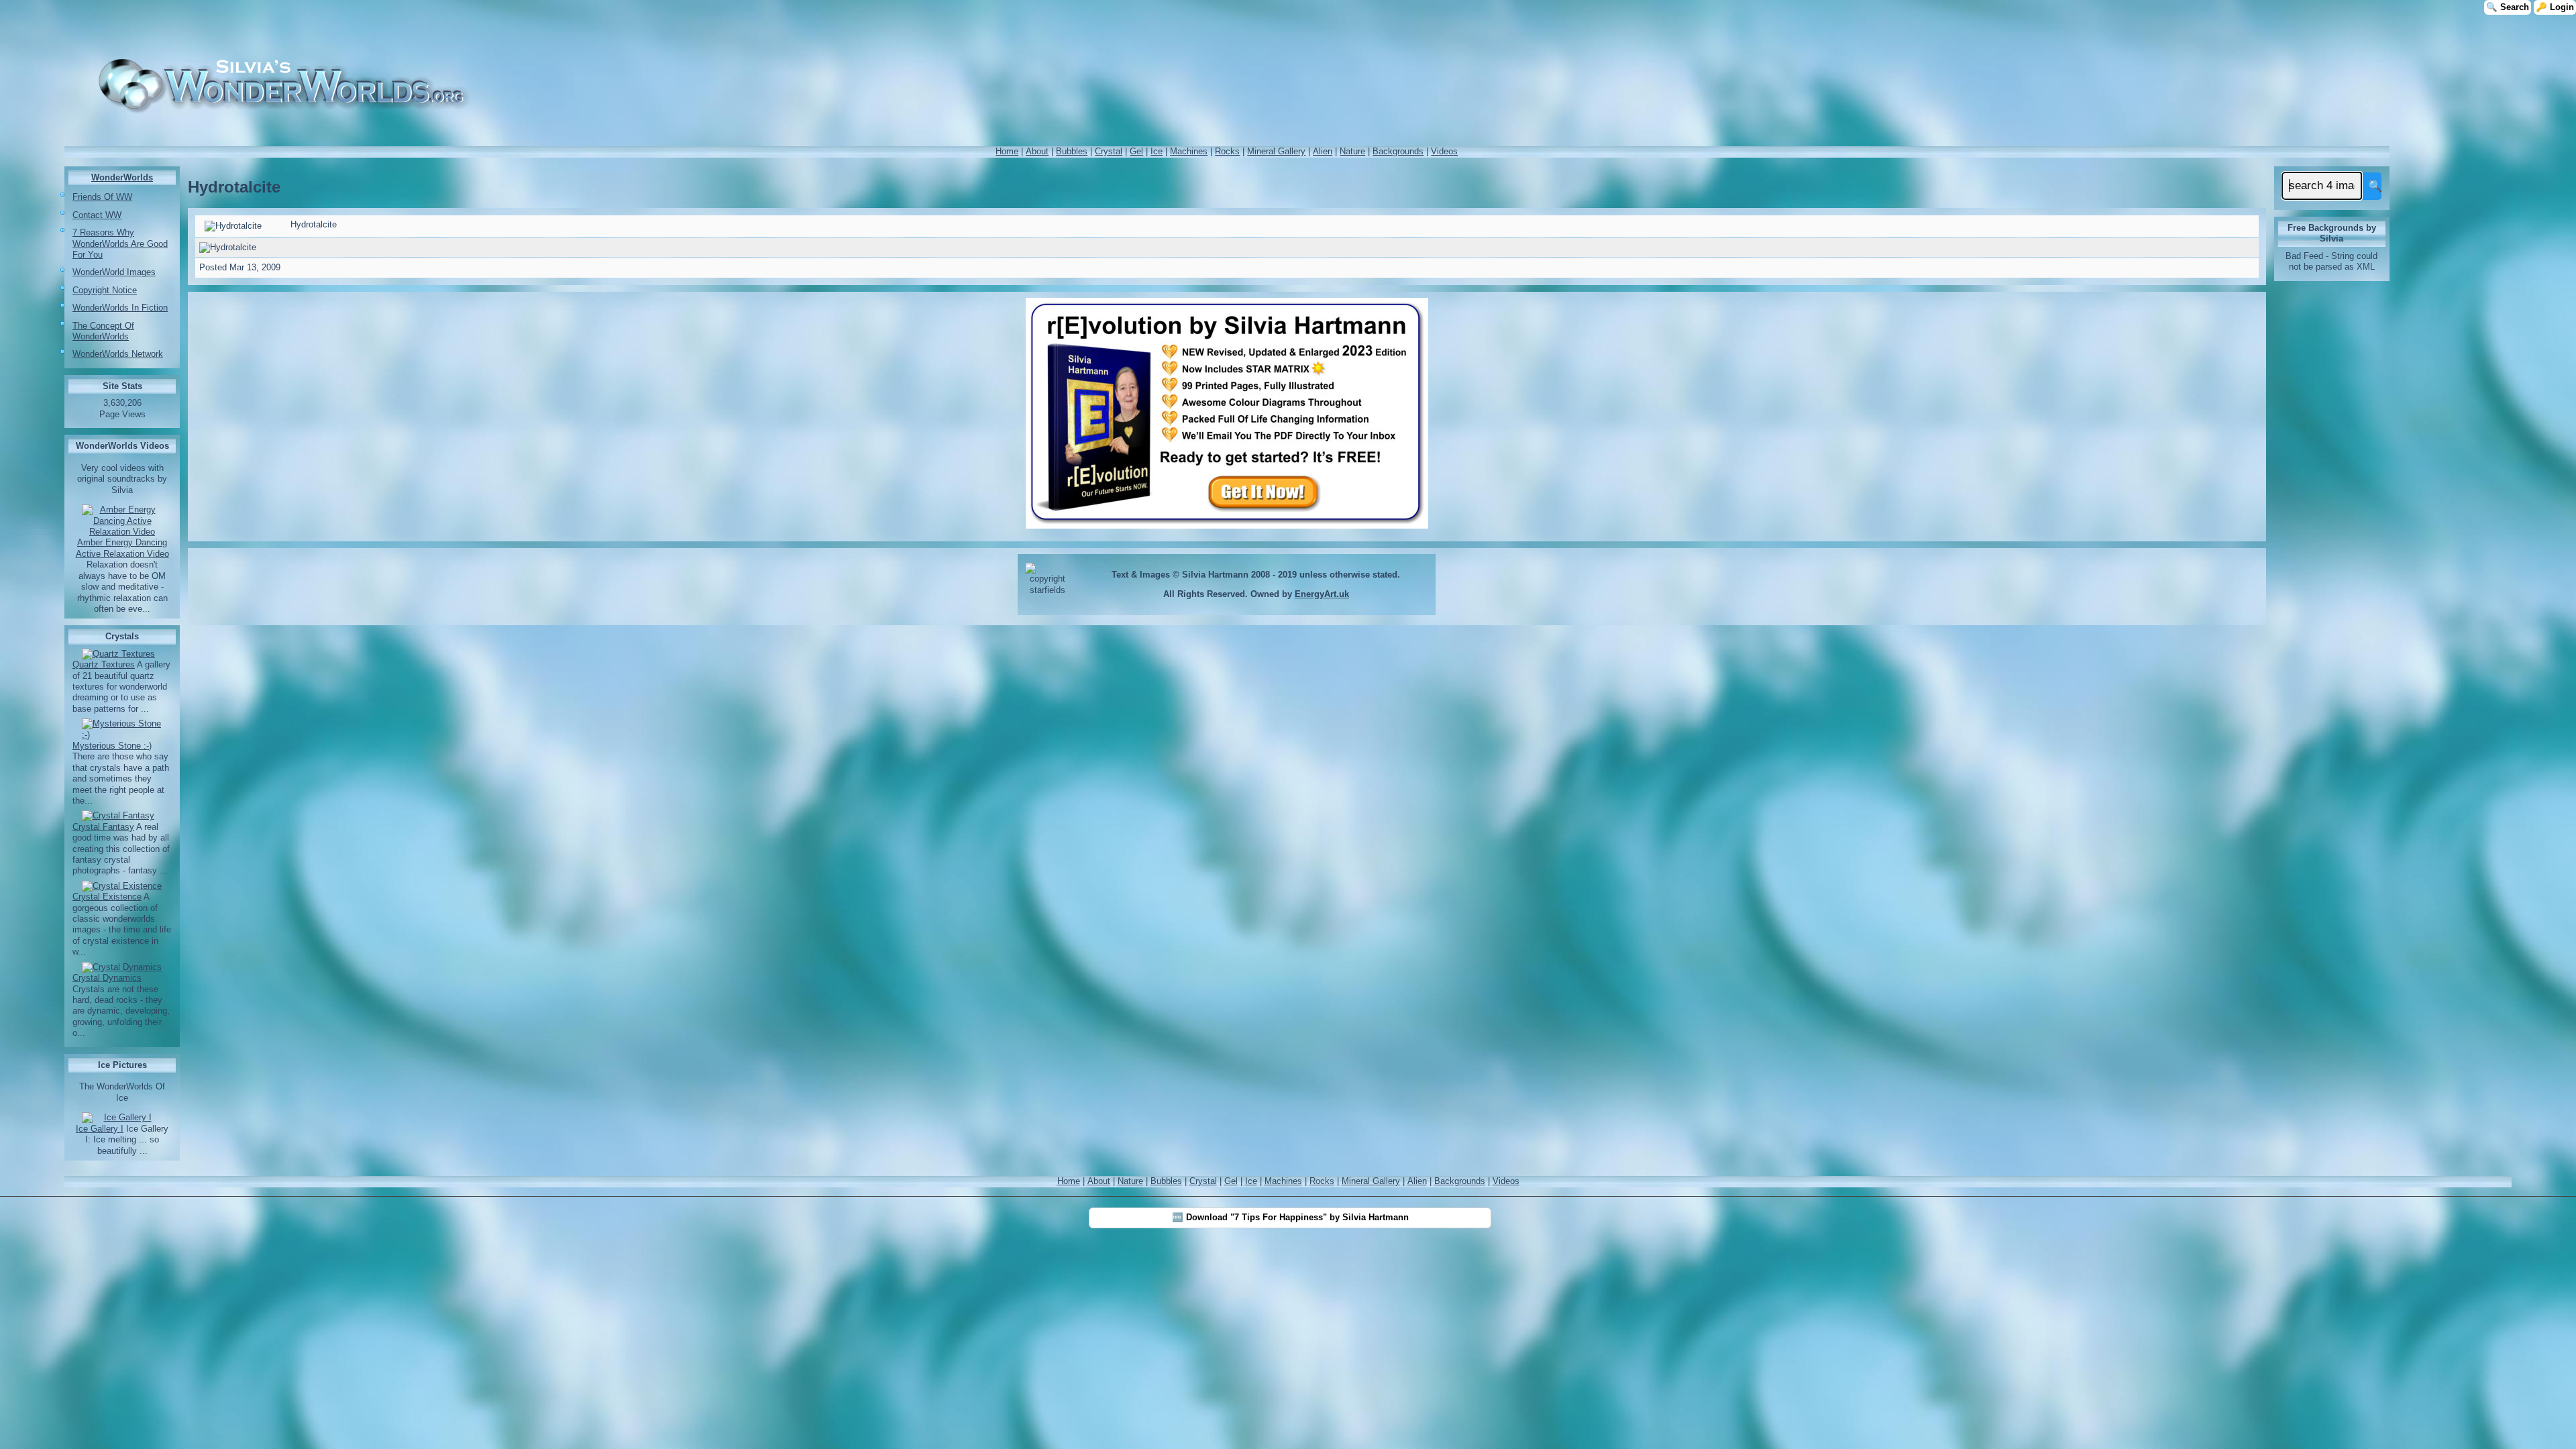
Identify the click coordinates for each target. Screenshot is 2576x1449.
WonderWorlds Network (118, 354)
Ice (1157, 151)
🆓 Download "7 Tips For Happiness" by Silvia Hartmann (1290, 1217)
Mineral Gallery (1276, 151)
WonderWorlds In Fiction (120, 308)
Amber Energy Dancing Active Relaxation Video (122, 548)
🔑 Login (2555, 7)
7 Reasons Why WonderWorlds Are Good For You (120, 244)
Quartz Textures (104, 664)
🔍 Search (2508, 7)
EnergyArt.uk (1322, 594)
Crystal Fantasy (103, 827)
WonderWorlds (122, 177)
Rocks (1227, 151)
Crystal (1109, 151)
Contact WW (97, 215)
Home (1007, 151)
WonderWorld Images (114, 272)
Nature (1352, 151)
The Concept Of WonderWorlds (103, 331)
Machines (1189, 151)
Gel (1136, 151)
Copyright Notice (105, 290)
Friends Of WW (102, 197)
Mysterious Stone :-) (112, 746)
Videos (1444, 151)
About (1037, 151)
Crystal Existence (107, 897)
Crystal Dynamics (107, 978)
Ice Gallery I (100, 1129)
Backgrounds (1398, 151)
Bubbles (1072, 151)
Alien (1323, 151)
